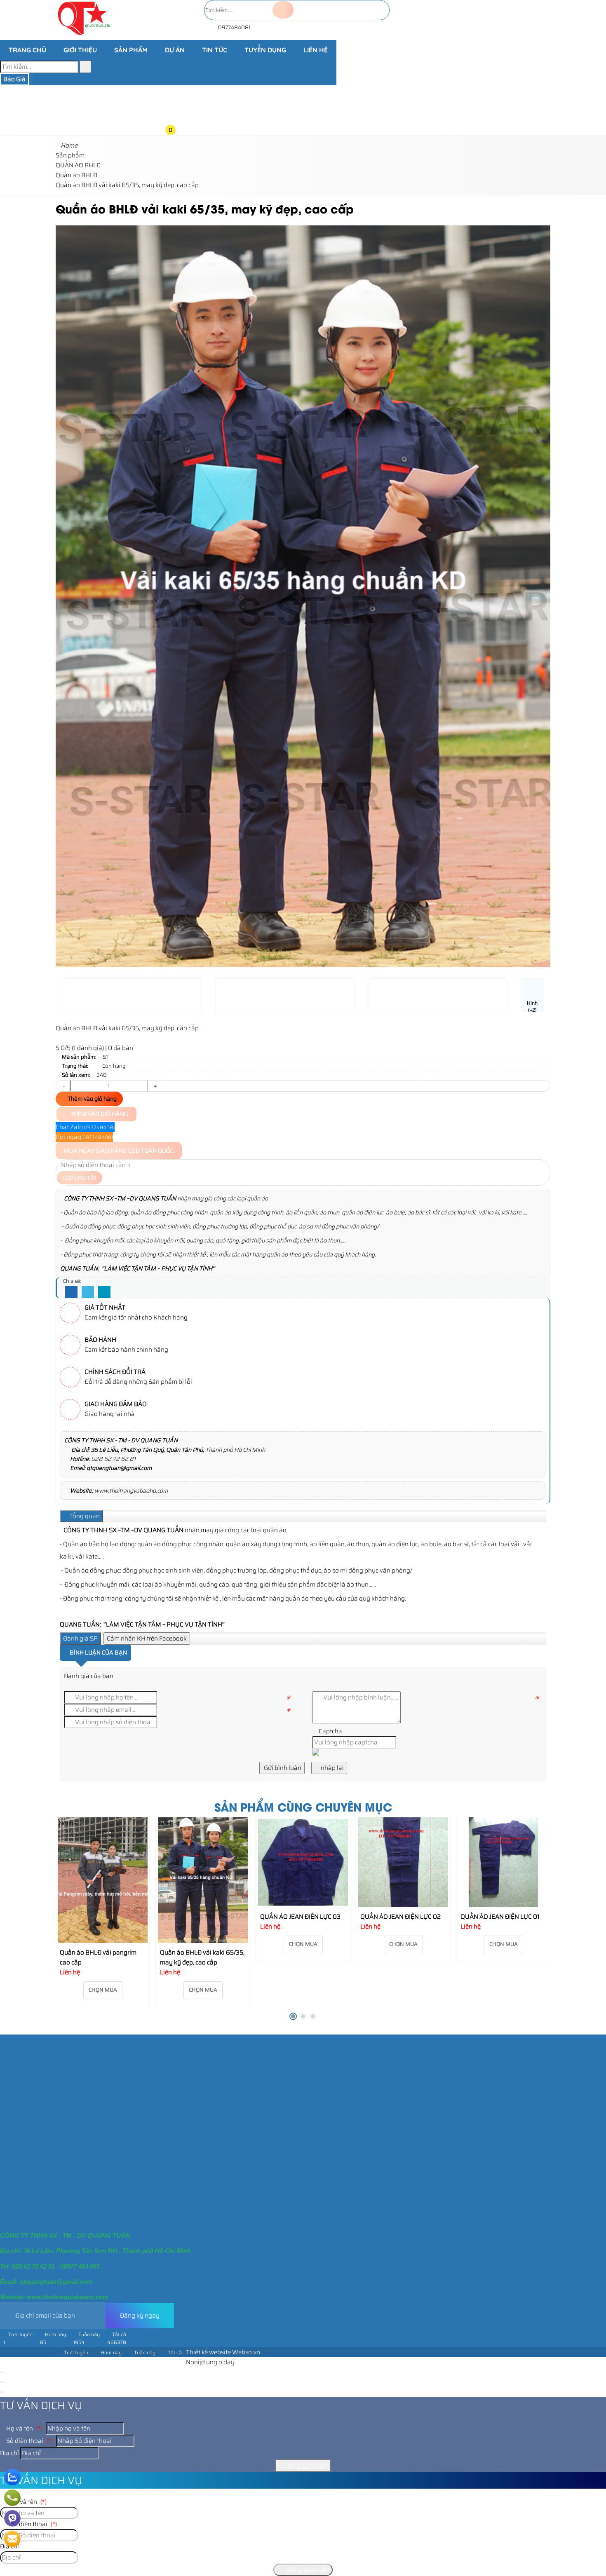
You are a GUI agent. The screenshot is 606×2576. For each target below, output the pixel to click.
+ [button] (155, 1086)
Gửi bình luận (282, 1768)
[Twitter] (88, 1292)
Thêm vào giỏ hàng (92, 1099)
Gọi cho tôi (80, 1178)
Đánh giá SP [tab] (80, 1638)
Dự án (175, 50)
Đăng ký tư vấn (305, 2466)
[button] (177, 65)
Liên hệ (316, 50)
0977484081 (234, 27)
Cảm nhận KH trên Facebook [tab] (147, 1638)
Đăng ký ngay (140, 2316)
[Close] (2, 2372)
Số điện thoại (29, 2441)
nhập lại (332, 1768)
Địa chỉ (9, 2453)
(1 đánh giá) (88, 1048)
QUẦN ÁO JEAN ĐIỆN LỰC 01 (404, 1917)
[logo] (84, 35)
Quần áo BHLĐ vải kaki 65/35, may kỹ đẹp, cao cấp (107, 1957)
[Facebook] (71, 1292)
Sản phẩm (131, 50)
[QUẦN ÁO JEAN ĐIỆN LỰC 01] (408, 1862)
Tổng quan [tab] (84, 1516)
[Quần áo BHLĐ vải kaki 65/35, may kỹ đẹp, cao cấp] (107, 1880)
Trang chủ (27, 50)
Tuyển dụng (265, 50)
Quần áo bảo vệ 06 (492, 1827)
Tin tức (215, 50)
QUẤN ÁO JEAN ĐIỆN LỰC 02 (305, 1917)
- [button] (63, 1086)
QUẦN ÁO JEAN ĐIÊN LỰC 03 (205, 1917)
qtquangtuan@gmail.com (119, 1468)
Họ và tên (24, 2428)
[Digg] (104, 1292)
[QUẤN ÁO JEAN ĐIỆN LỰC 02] (308, 1862)
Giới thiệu (80, 50)
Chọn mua (107, 1990)
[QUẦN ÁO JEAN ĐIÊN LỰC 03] (207, 1862)
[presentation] (68, 570)
